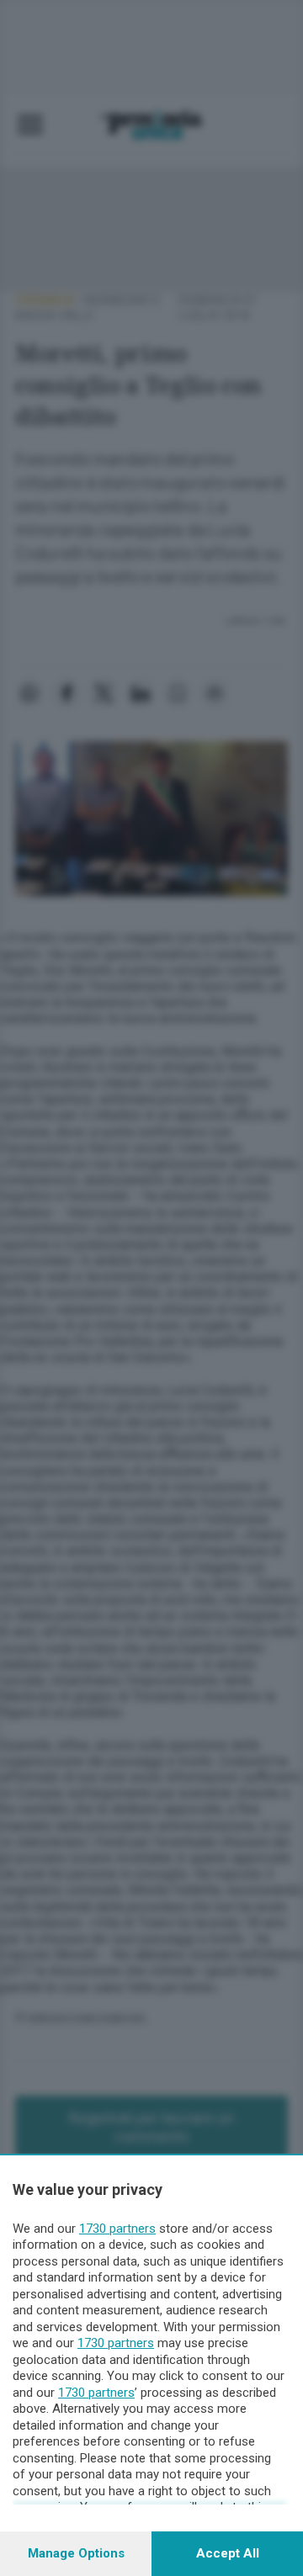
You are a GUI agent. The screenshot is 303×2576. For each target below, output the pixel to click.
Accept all (228, 2553)
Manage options (76, 2553)
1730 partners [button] (117, 2229)
